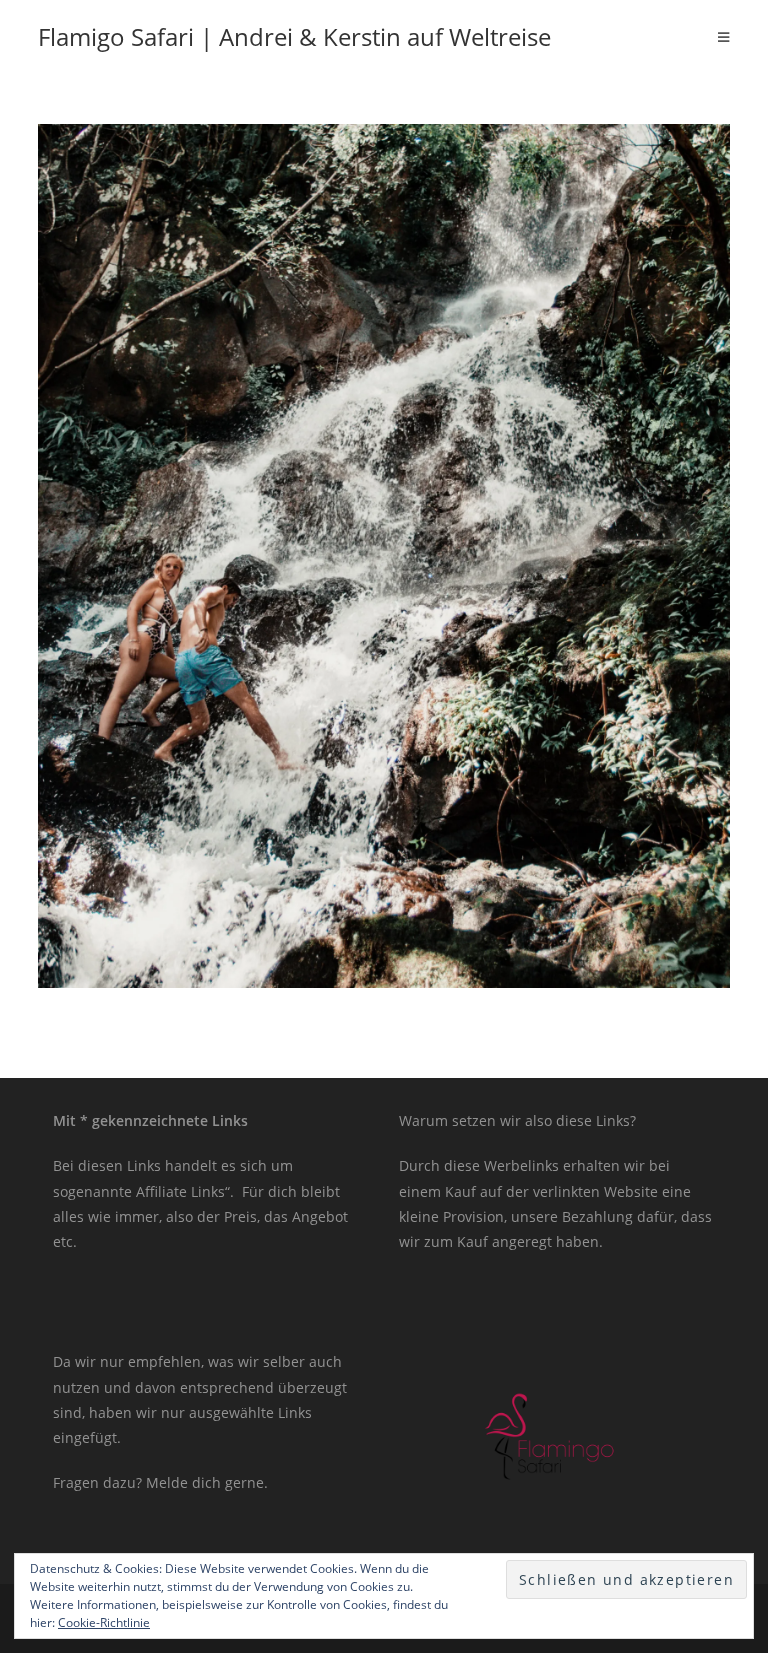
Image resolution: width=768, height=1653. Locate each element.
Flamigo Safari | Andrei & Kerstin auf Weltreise (294, 36)
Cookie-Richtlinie (104, 1622)
